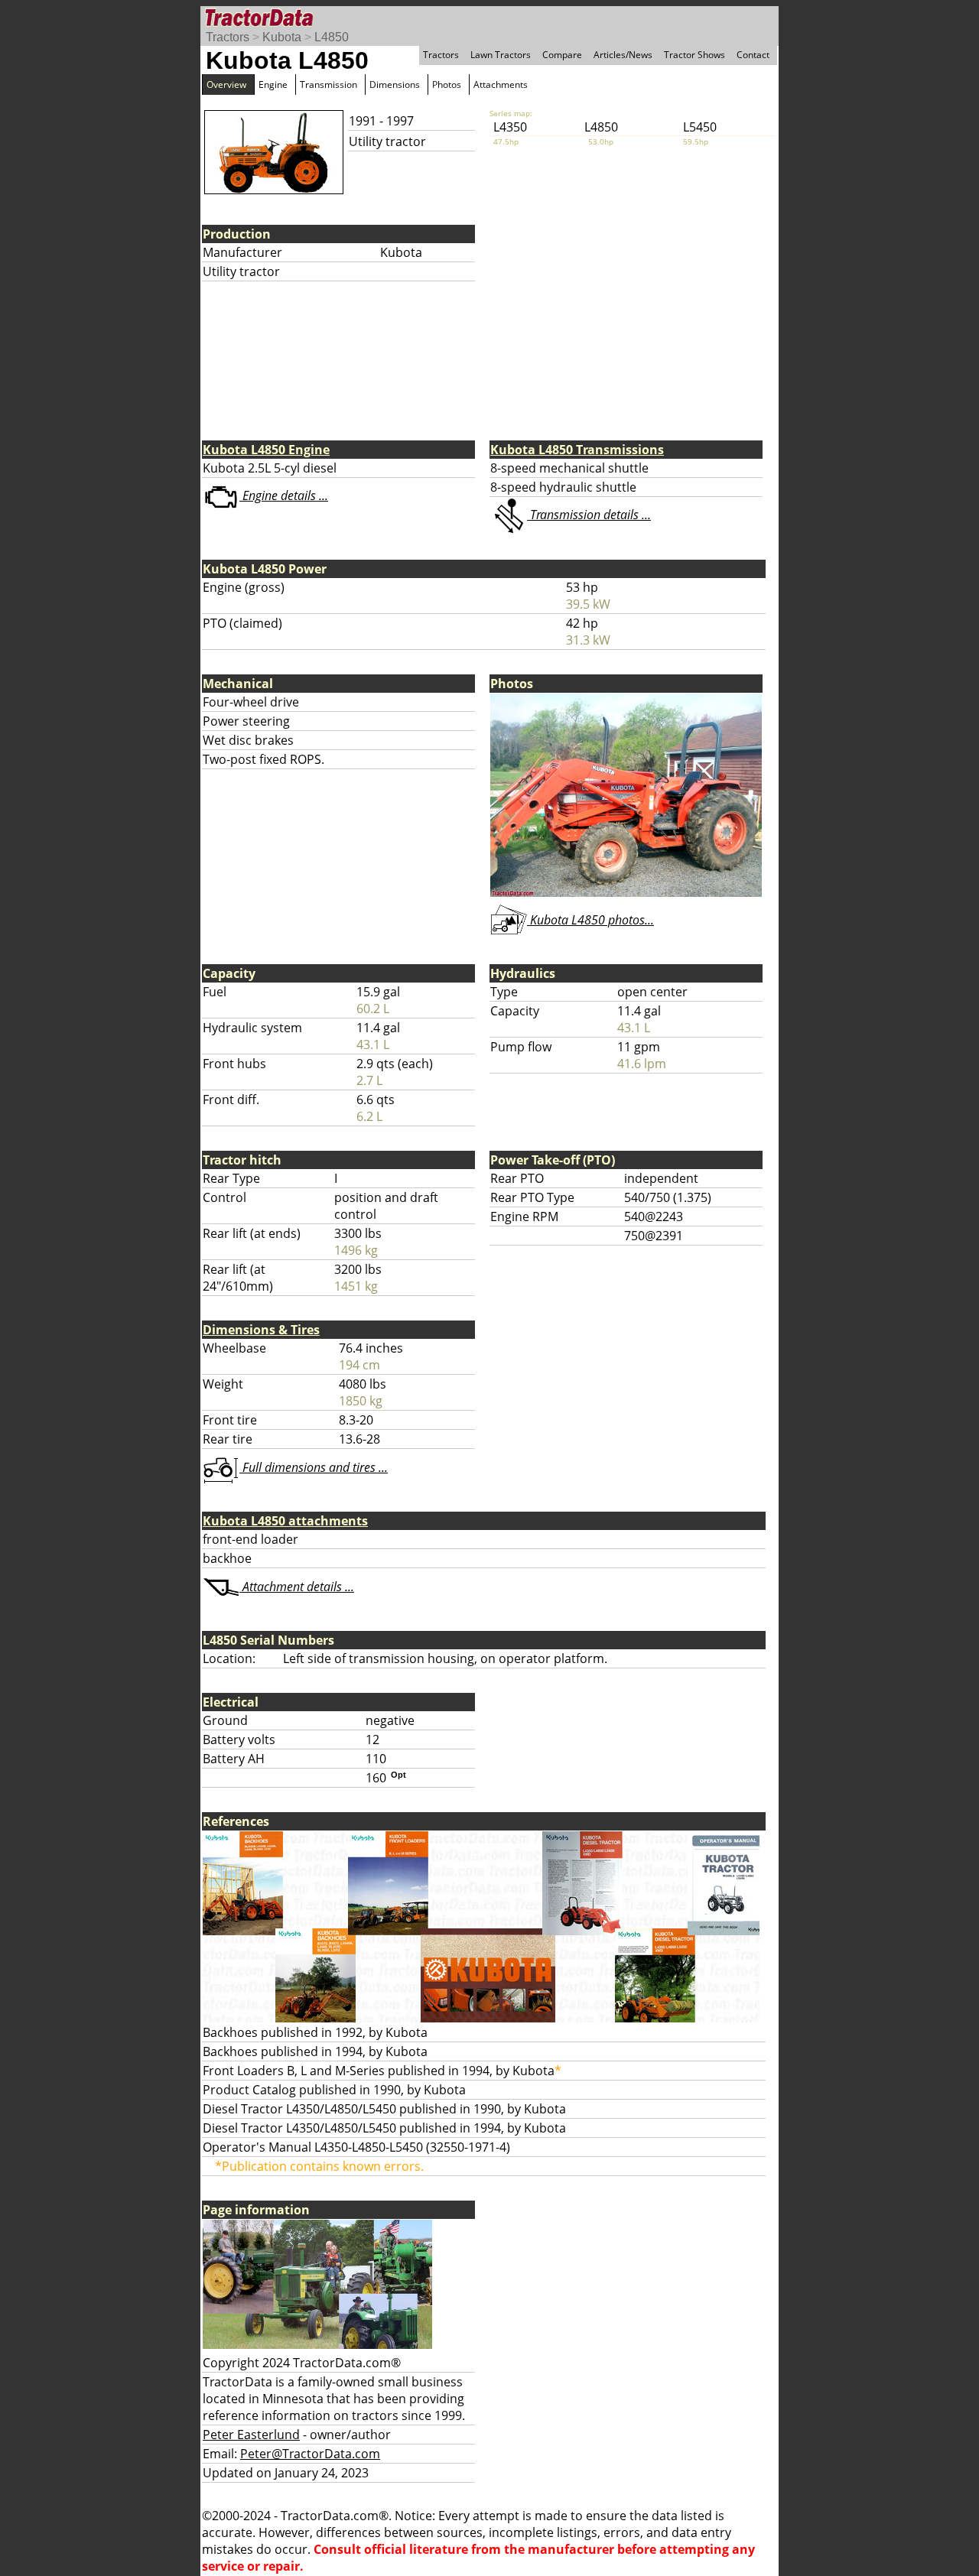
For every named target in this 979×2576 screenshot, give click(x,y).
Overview (226, 84)
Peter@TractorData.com (310, 2454)
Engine (273, 84)
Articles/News (623, 55)
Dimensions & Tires (261, 1330)
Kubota (282, 37)
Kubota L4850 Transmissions (577, 450)
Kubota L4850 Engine (266, 450)
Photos (447, 84)
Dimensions (395, 84)
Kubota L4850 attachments (285, 1521)
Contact (753, 55)
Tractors (228, 37)
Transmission (329, 84)
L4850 (332, 37)
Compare (562, 55)
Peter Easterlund (251, 2435)
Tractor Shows (694, 55)
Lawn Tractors (501, 55)
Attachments (501, 84)
